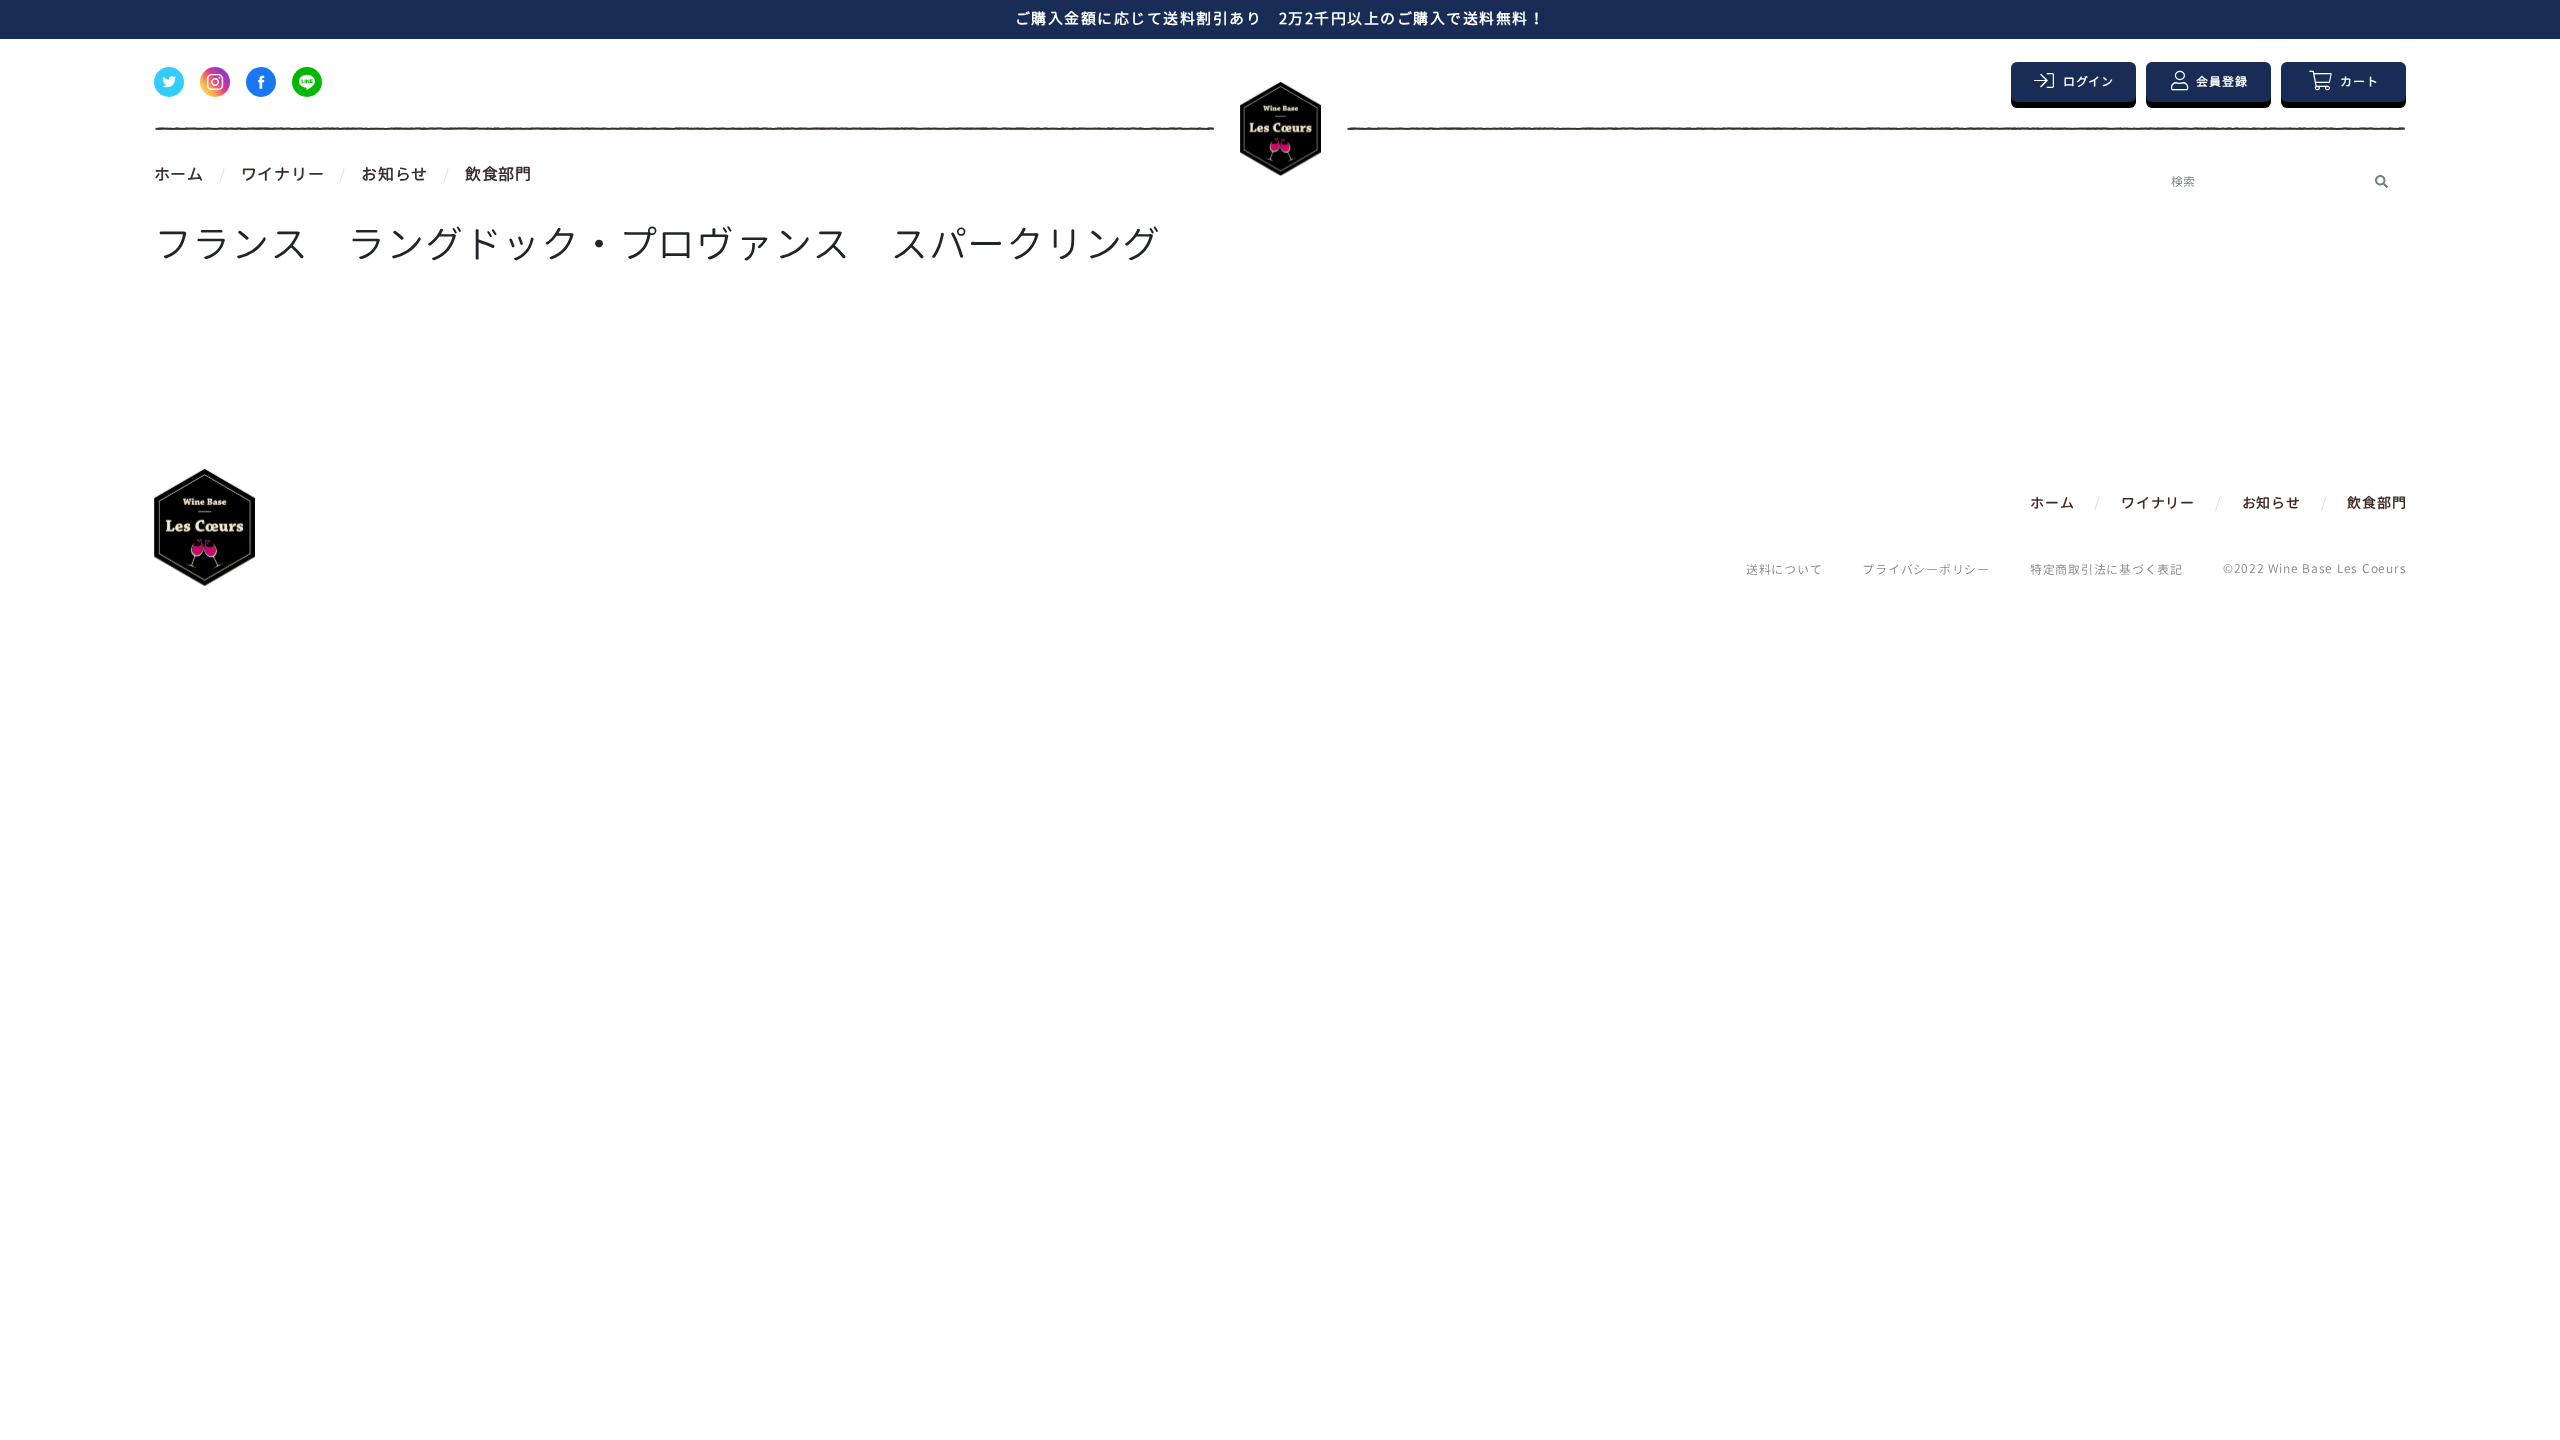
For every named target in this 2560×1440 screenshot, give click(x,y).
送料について (1784, 569)
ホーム (179, 174)
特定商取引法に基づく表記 (2106, 569)
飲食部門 (498, 174)
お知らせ (394, 174)
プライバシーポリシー (1926, 569)
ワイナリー (283, 174)
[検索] (2381, 182)
